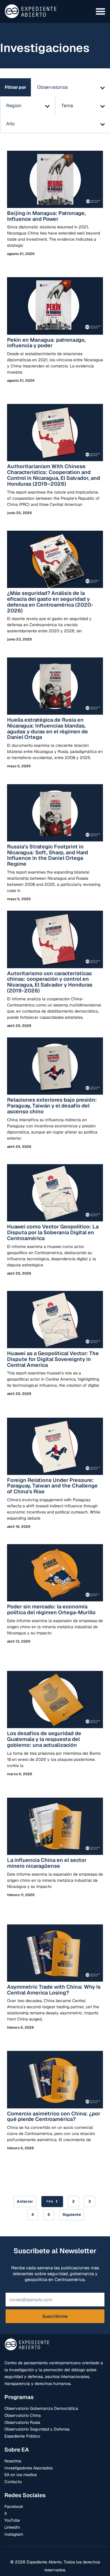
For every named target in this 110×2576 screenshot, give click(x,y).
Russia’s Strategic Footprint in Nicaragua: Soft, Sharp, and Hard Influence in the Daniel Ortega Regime (48, 855)
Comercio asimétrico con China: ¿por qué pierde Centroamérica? (54, 2116)
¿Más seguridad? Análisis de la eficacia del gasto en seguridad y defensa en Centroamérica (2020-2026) (50, 602)
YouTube (12, 2520)
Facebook (14, 2506)
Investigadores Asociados (28, 2468)
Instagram (14, 2534)
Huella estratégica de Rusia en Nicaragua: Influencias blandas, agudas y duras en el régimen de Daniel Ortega (48, 728)
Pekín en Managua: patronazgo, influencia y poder (46, 343)
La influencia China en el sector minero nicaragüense (47, 1863)
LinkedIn (12, 2527)
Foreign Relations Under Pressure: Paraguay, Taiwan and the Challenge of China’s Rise (52, 1486)
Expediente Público (22, 2436)
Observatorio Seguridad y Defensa (37, 2429)
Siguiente (72, 2215)
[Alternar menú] (100, 11)
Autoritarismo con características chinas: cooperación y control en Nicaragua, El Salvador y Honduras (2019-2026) (50, 982)
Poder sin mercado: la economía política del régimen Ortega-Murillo (51, 1609)
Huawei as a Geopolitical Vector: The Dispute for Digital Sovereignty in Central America (53, 1359)
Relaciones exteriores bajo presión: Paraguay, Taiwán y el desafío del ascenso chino (52, 1106)
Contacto (13, 2482)
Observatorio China (23, 2415)
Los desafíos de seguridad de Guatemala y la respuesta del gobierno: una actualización (44, 1739)
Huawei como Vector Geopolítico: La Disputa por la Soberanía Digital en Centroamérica (53, 1232)
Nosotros (13, 2461)
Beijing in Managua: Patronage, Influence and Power (46, 216)
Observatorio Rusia (22, 2422)
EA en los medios (21, 2475)
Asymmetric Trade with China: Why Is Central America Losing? (54, 1990)
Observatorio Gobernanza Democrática (41, 2408)
